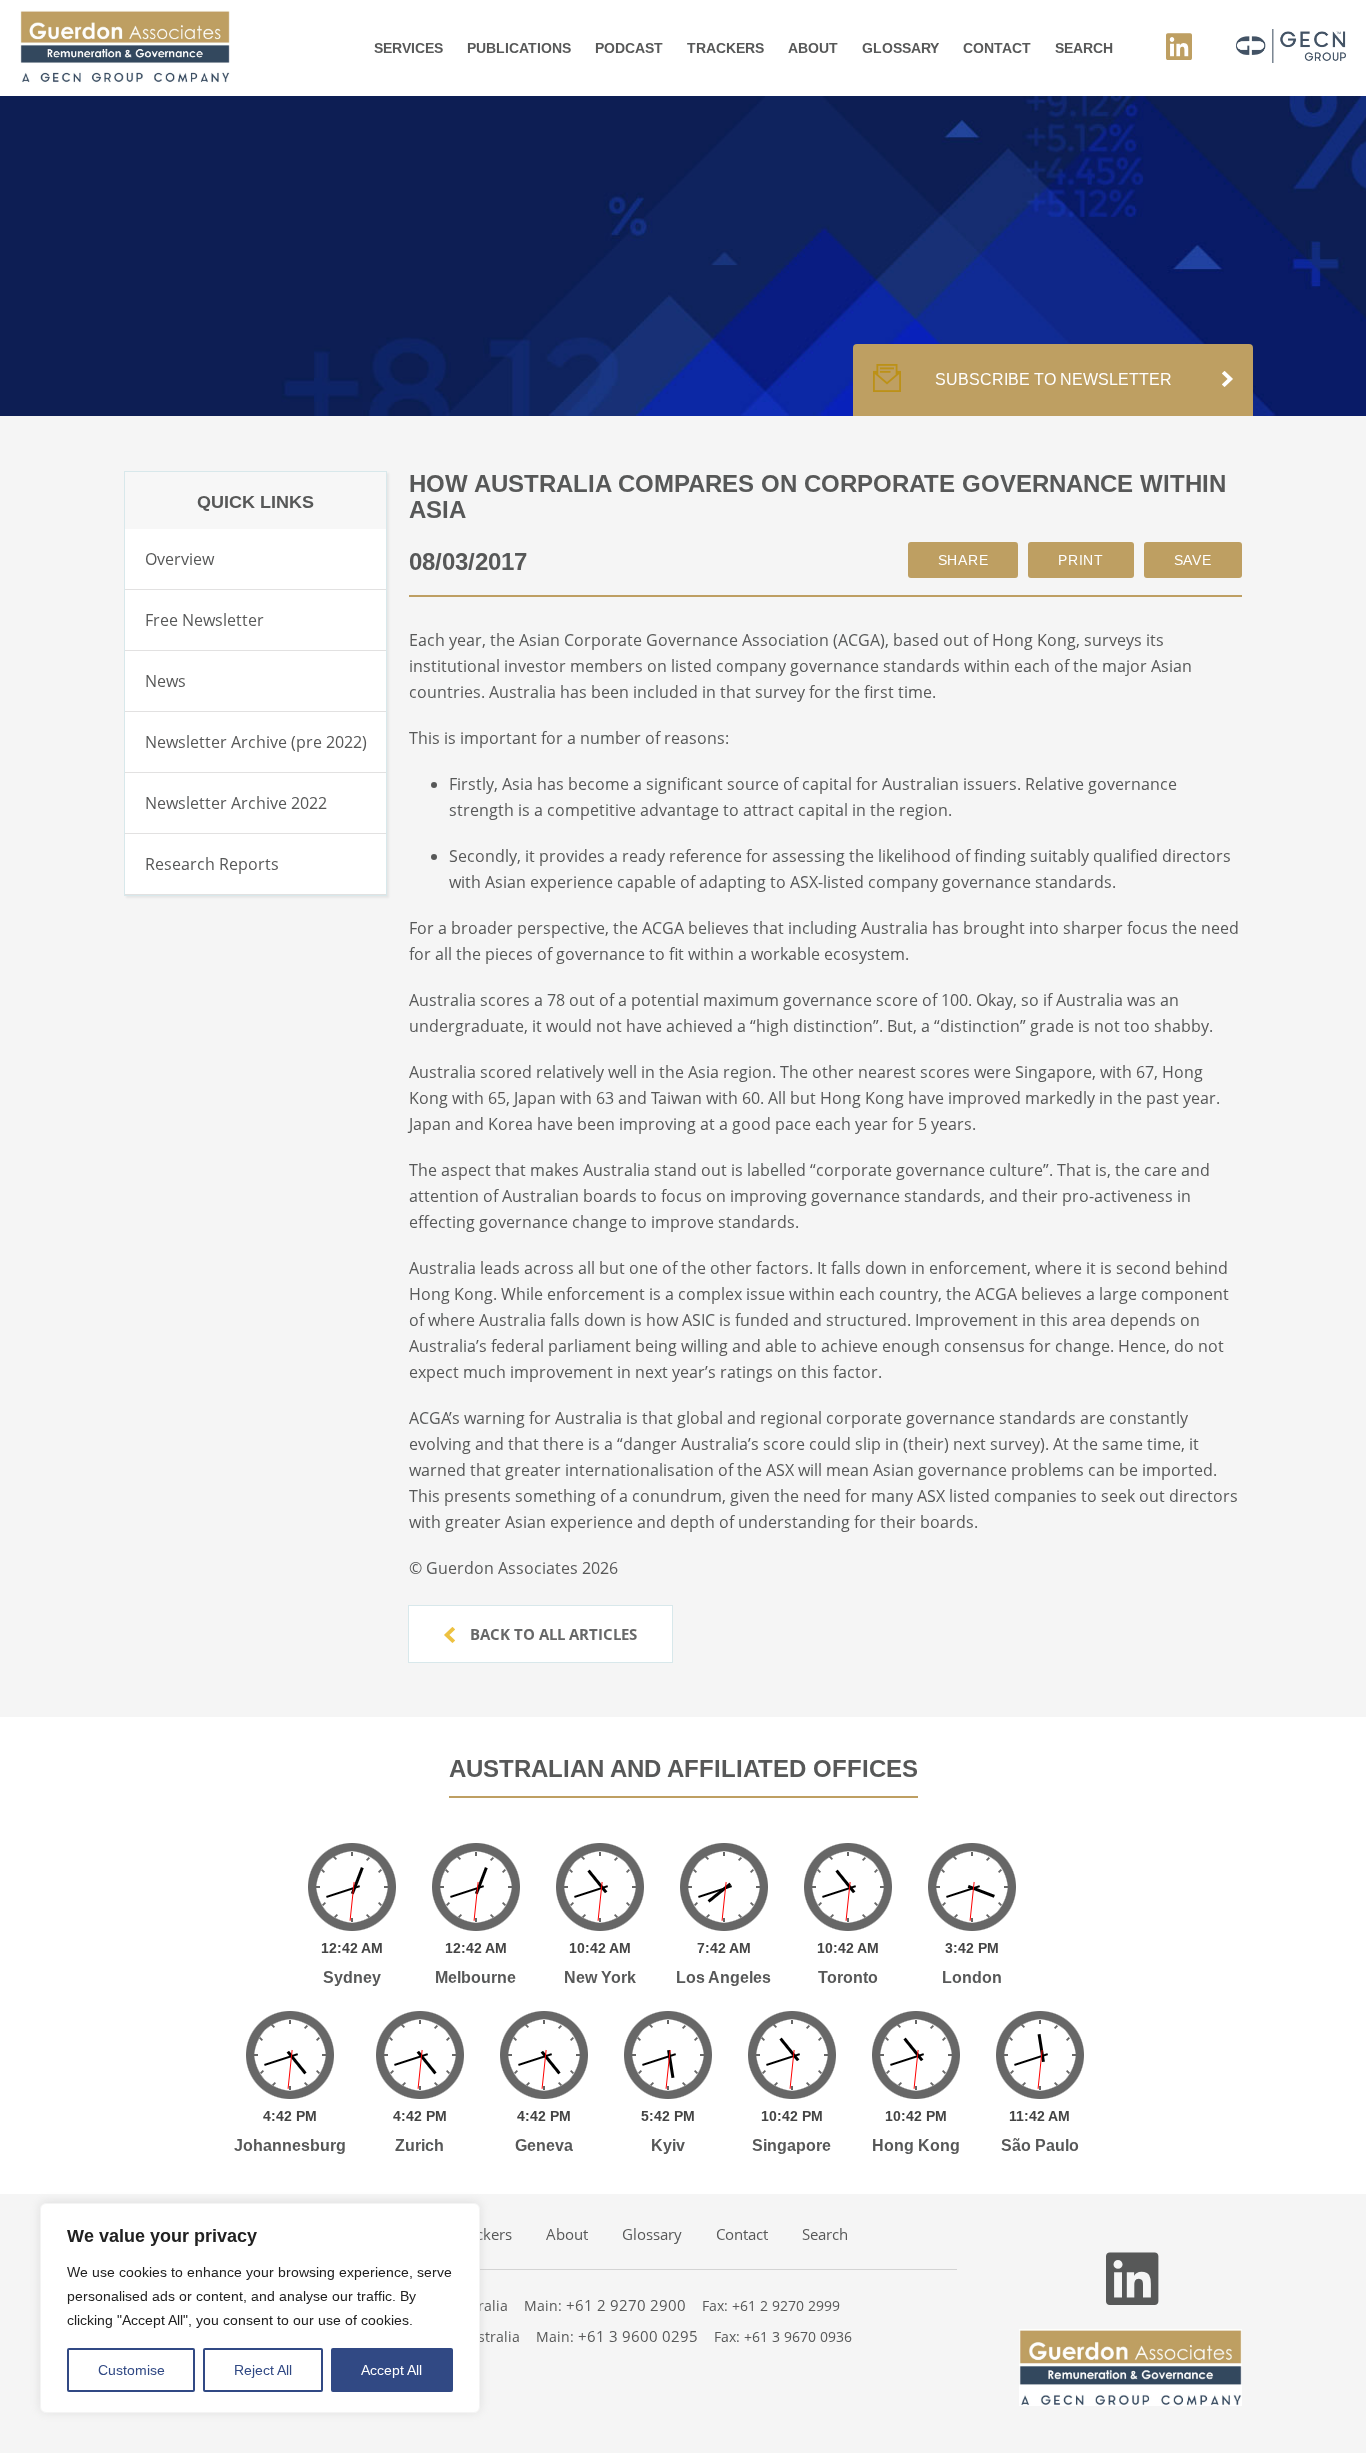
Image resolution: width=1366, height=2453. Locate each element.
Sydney (352, 1977)
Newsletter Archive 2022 (236, 803)
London (972, 1977)
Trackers (725, 48)
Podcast (629, 48)
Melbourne (475, 1977)
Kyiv (668, 2145)
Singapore (791, 2145)
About (813, 48)
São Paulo (1040, 2145)
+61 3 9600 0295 (638, 2336)
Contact (997, 48)
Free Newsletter (204, 620)
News (165, 681)
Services (408, 48)
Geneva (544, 2145)
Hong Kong (916, 2145)
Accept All (391, 2370)
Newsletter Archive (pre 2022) (256, 742)
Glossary (900, 48)
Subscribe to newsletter (1053, 379)
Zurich (419, 2145)
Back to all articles (551, 1634)
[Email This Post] (963, 560)
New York (600, 1977)
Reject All (263, 2370)
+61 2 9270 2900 (626, 2305)
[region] (260, 2308)
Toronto (848, 1977)
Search (1084, 48)
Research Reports (212, 864)
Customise (131, 2370)
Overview (179, 559)
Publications (519, 48)
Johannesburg (290, 2145)
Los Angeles (723, 1977)
